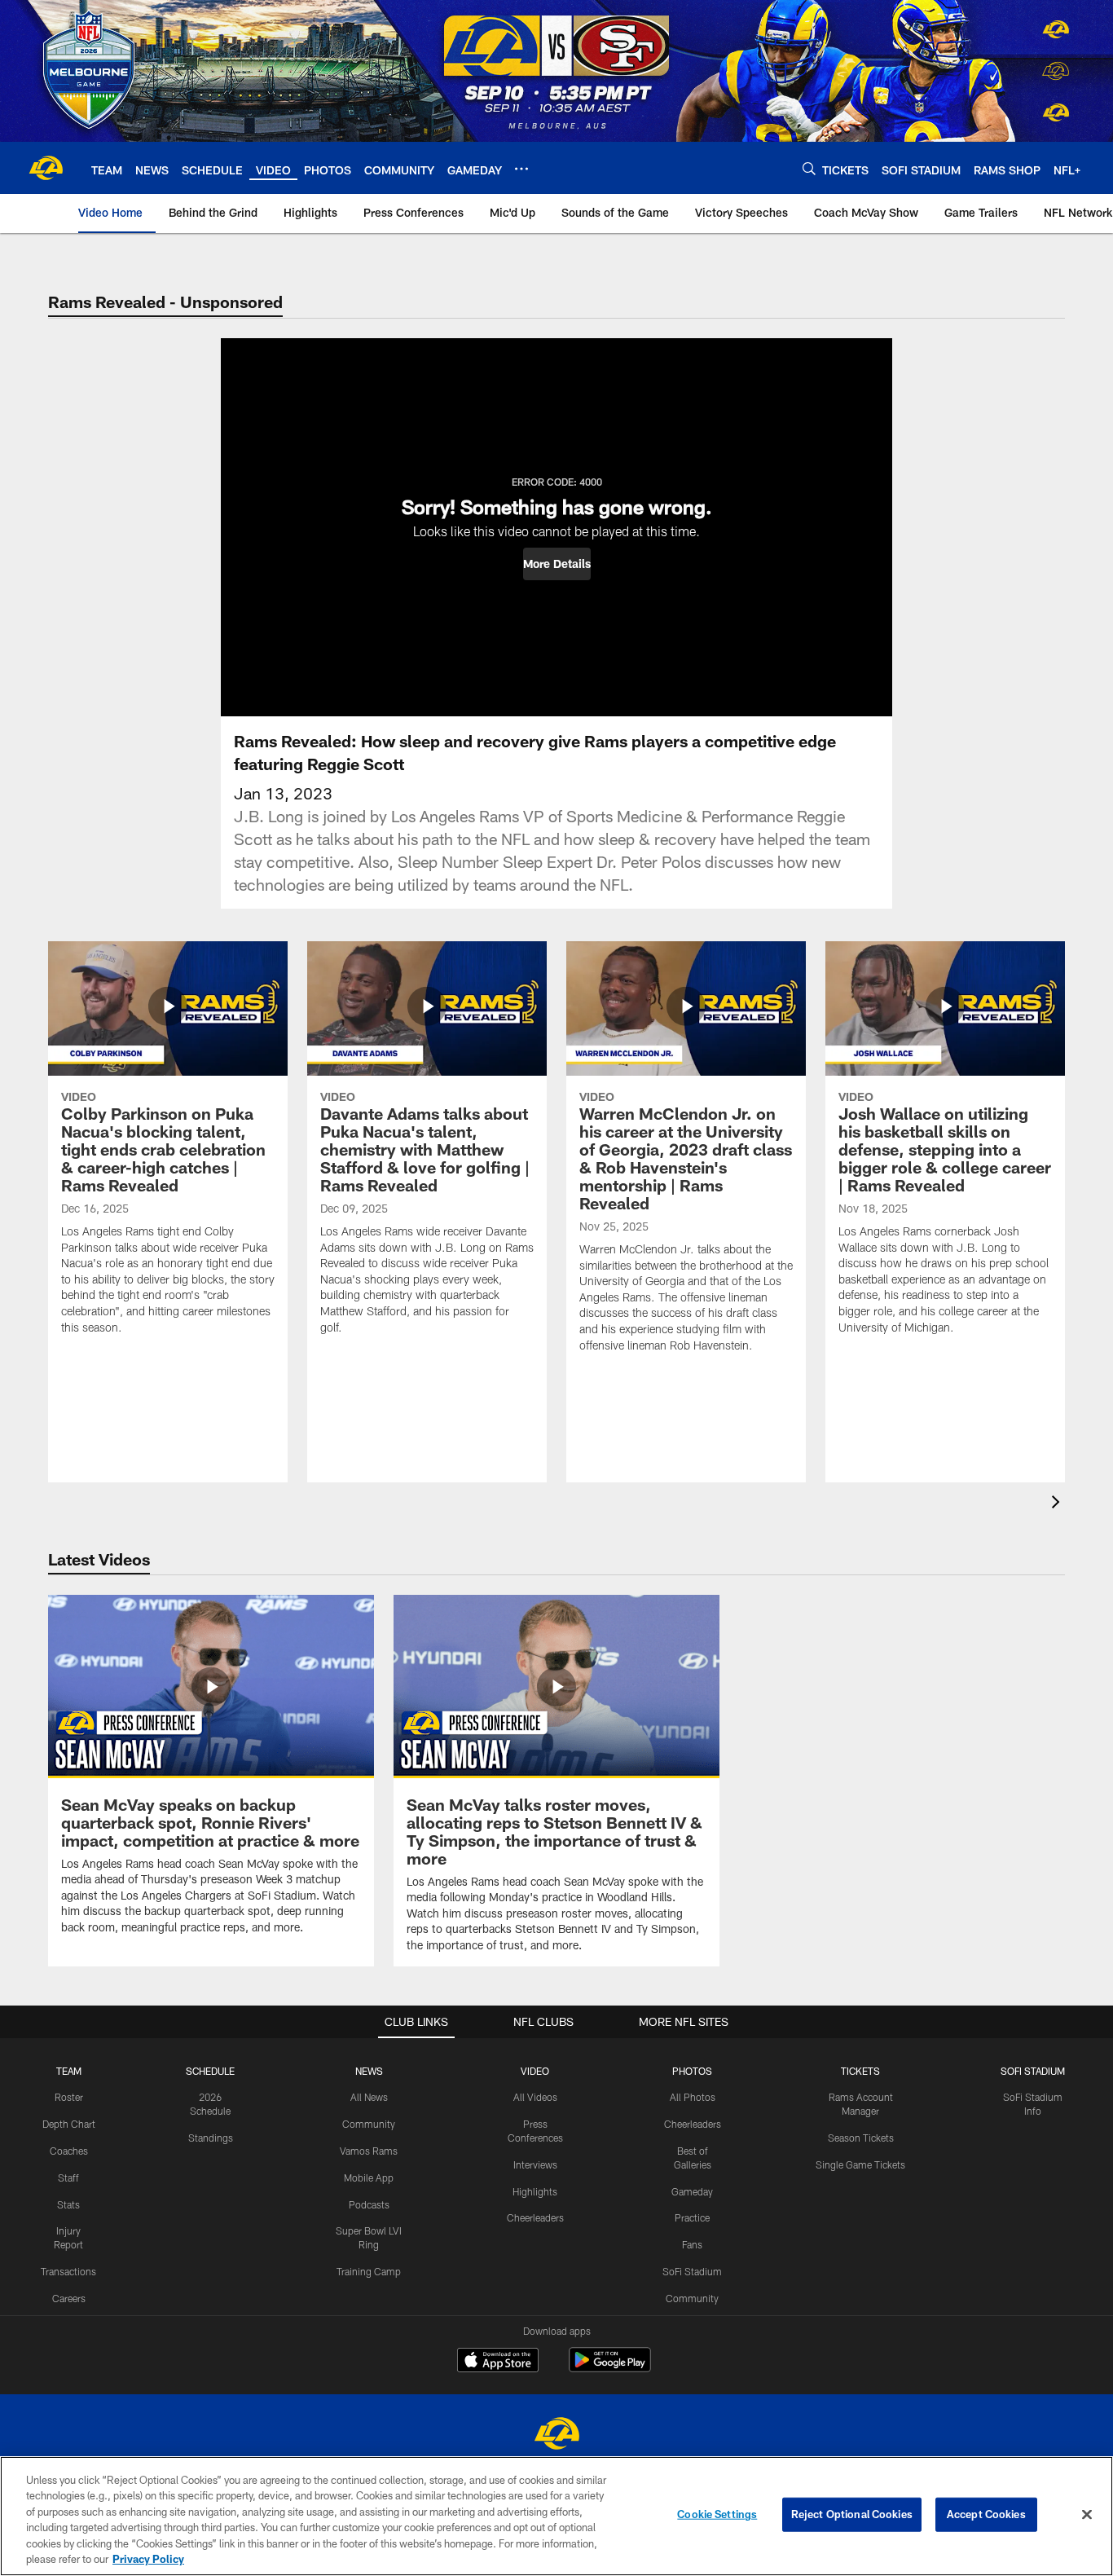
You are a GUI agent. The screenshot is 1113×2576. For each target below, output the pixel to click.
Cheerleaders (535, 2217)
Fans (692, 2244)
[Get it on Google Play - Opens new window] (610, 2368)
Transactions (68, 2271)
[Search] (809, 168)
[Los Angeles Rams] (556, 2435)
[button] (557, 564)
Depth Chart (69, 2124)
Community (369, 2124)
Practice (692, 2217)
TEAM (69, 2071)
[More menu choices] (521, 169)
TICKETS (860, 2071)
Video (535, 2071)
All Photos (693, 2097)
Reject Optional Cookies (852, 2514)
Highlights (535, 2191)
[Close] (1087, 2515)
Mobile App (369, 2177)
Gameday (692, 2191)
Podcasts (369, 2204)
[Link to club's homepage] (46, 168)
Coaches (69, 2151)
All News (369, 2097)
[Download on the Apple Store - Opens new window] (498, 2362)
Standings (211, 2138)
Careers (69, 2298)
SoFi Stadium (692, 2271)
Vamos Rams (369, 2151)
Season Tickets (861, 2138)
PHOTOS (692, 2071)
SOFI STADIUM (1033, 2071)
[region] (556, 2516)
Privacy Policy (148, 2559)
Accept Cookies (986, 2514)
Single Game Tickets (860, 2164)
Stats (68, 2204)
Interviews (535, 2164)
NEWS (369, 2071)
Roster (69, 2097)
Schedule (210, 2071)
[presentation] (1058, 1504)
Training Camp (369, 2271)
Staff (68, 2177)
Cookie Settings (717, 2514)
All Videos (535, 2097)
